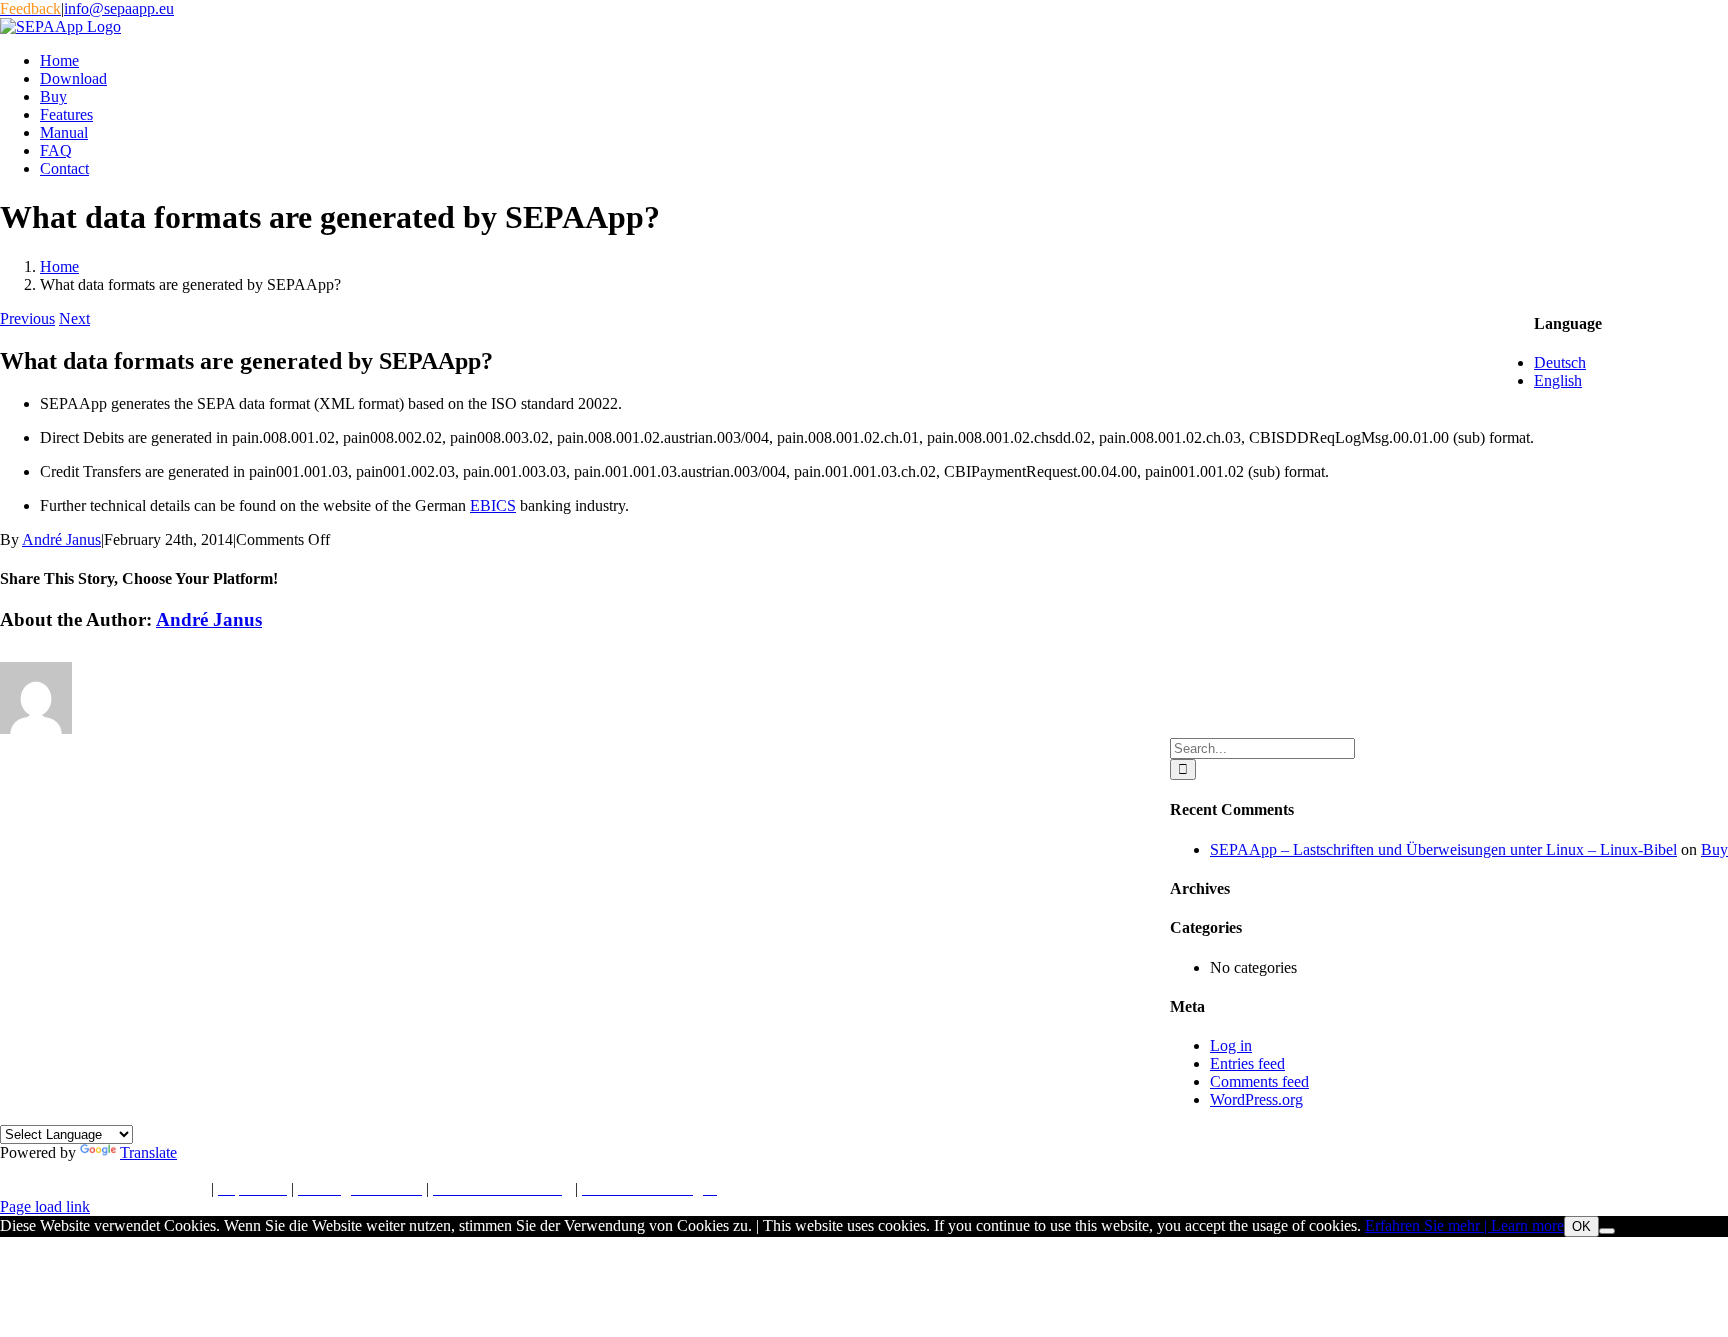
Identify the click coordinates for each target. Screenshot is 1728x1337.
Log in (1231, 1045)
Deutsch (1560, 362)
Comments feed (1259, 1081)
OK (1581, 1226)
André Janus (61, 539)
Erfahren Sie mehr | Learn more (1464, 1225)
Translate (148, 1152)
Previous (27, 318)
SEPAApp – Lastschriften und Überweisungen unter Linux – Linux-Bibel (1443, 849)
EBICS (493, 505)
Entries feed (1247, 1063)
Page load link (45, 1206)
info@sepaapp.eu (119, 8)
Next (74, 318)
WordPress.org (1256, 1099)
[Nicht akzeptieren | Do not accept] (1607, 1231)
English (1558, 380)
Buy (1714, 849)
